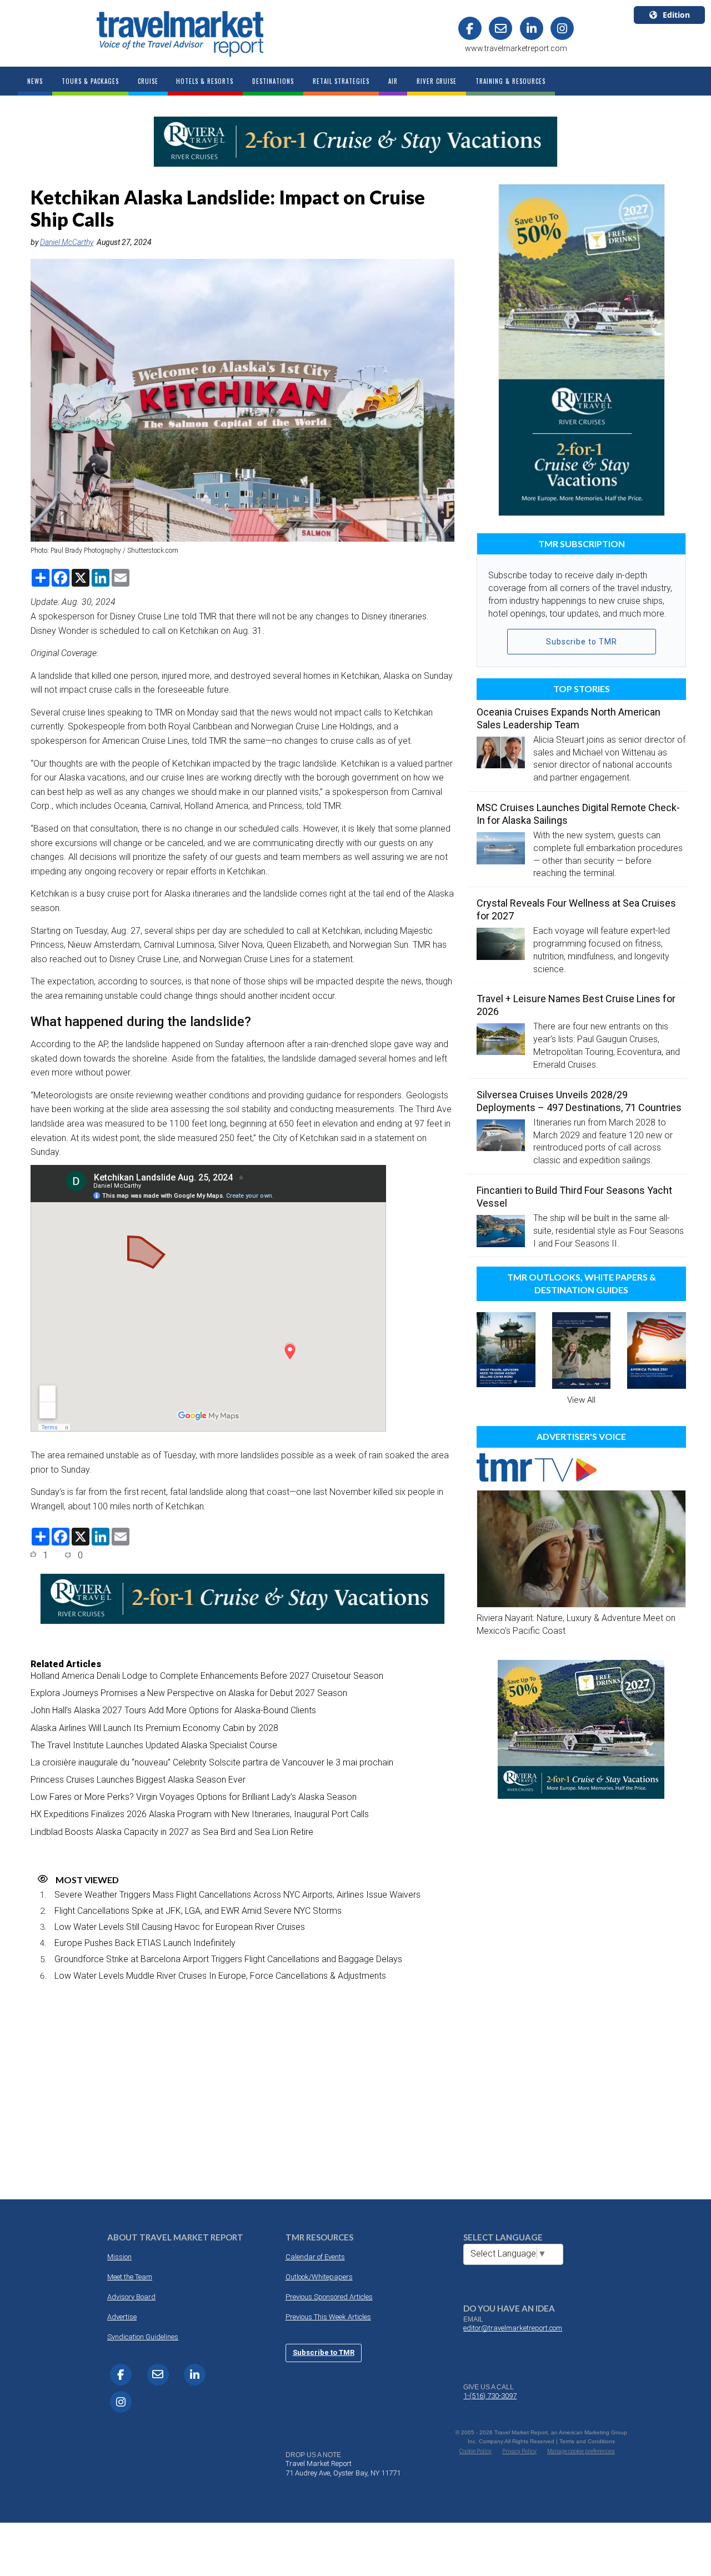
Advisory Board (131, 2297)
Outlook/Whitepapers (319, 2277)
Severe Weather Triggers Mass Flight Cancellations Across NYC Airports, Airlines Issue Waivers (237, 1895)
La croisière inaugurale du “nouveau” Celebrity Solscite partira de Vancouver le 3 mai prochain (212, 1762)
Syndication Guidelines (143, 2337)
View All (581, 1400)
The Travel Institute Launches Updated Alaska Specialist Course (154, 1745)
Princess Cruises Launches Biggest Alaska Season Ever (138, 1780)
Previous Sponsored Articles (329, 2297)
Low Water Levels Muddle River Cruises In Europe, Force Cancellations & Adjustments (220, 1976)
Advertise (122, 2317)
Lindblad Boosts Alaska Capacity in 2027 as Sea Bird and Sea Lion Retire (172, 1832)
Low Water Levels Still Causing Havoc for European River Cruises (180, 1927)
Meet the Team (130, 2277)
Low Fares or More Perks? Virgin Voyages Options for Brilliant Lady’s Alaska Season (194, 1797)
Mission (119, 2257)
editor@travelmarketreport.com (513, 2328)
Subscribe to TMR (582, 642)
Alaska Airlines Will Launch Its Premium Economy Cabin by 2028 (154, 1728)
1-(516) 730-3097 (490, 2396)
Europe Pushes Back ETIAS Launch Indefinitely (145, 1943)
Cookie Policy (475, 2451)
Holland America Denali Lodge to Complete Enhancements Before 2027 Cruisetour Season (207, 1676)
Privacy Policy (519, 2451)
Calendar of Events (315, 2257)
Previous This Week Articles (328, 2317)
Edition (676, 15)
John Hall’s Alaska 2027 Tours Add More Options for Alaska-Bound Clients (173, 1710)
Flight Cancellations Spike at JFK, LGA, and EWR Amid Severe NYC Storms (198, 1911)
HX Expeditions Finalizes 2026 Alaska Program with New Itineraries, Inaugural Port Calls (200, 1814)
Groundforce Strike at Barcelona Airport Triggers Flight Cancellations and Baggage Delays (228, 1959)
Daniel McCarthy (67, 242)
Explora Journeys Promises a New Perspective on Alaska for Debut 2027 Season (189, 1693)
